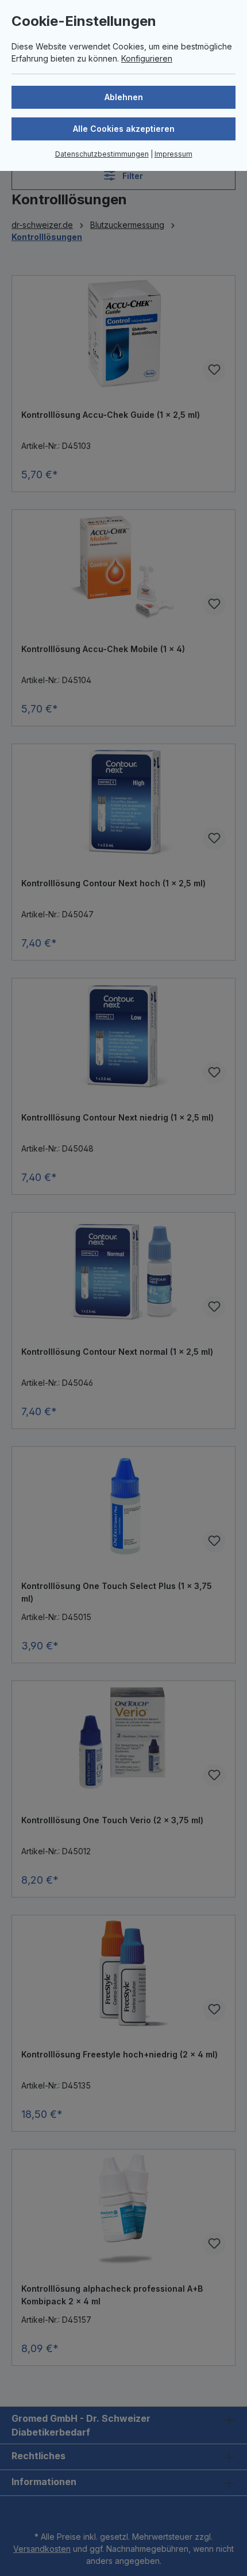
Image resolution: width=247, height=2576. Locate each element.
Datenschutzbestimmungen (102, 154)
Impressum (173, 154)
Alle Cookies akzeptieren (124, 129)
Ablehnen (124, 97)
